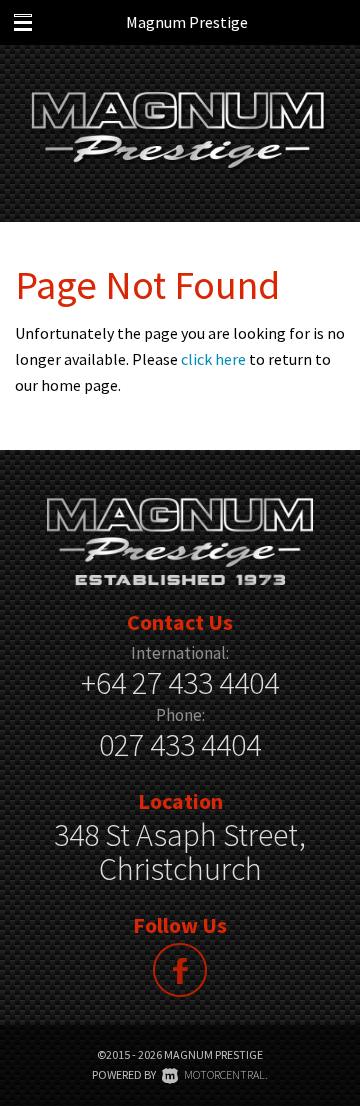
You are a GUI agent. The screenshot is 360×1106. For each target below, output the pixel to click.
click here (213, 359)
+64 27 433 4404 (180, 683)
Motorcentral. (226, 1074)
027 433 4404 (180, 745)
